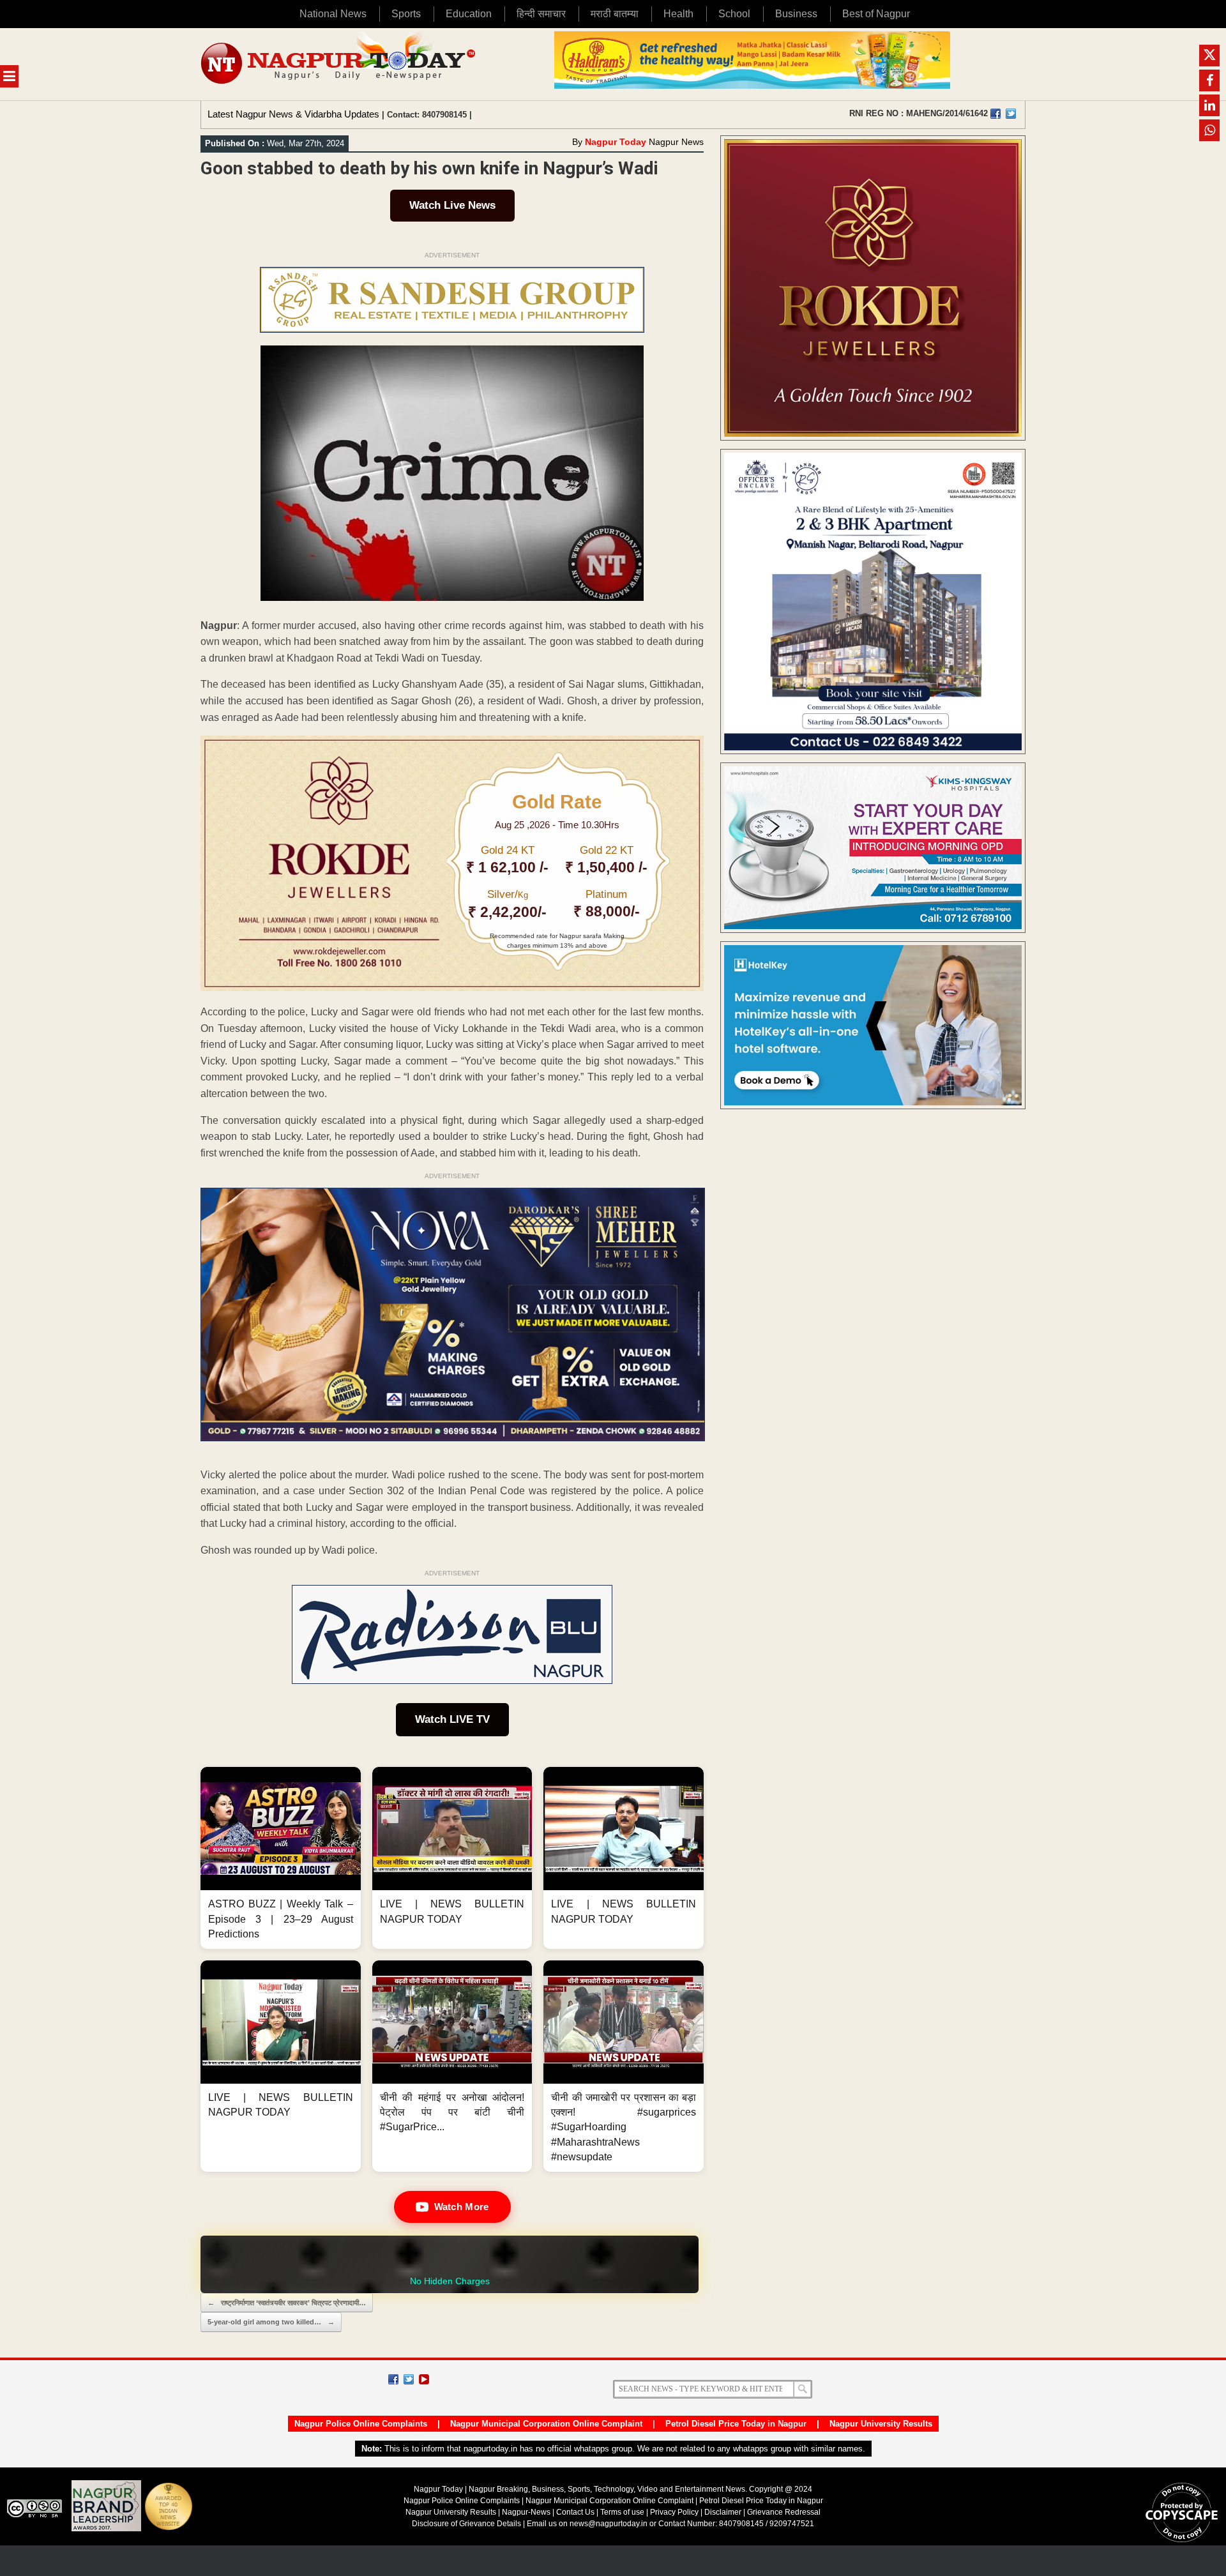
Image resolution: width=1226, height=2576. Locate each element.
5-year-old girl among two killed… (271, 2322)
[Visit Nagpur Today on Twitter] (1011, 114)
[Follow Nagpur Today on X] (409, 2379)
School (734, 14)
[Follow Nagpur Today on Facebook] (393, 2379)
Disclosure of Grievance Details (466, 2524)
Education (469, 14)
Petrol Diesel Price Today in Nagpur (736, 2424)
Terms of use (622, 2512)
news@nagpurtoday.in (609, 2524)
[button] (281, 1858)
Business (796, 14)
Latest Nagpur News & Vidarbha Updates (293, 114)
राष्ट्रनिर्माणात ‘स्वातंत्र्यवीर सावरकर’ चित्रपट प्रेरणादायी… (287, 2303)
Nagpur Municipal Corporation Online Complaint (546, 2424)
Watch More (462, 2207)
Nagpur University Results (881, 2424)
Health (678, 14)
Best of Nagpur (876, 14)
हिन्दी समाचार (541, 14)
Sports (406, 14)
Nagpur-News (526, 2512)
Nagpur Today (616, 142)
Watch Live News (452, 205)
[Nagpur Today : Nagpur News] (339, 64)
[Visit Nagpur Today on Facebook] (995, 114)
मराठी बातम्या (615, 14)
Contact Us (575, 2512)
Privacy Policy (674, 2512)
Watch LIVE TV (452, 1719)
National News (333, 14)
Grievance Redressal (784, 2512)
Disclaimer (724, 2512)
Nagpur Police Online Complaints (361, 2424)
